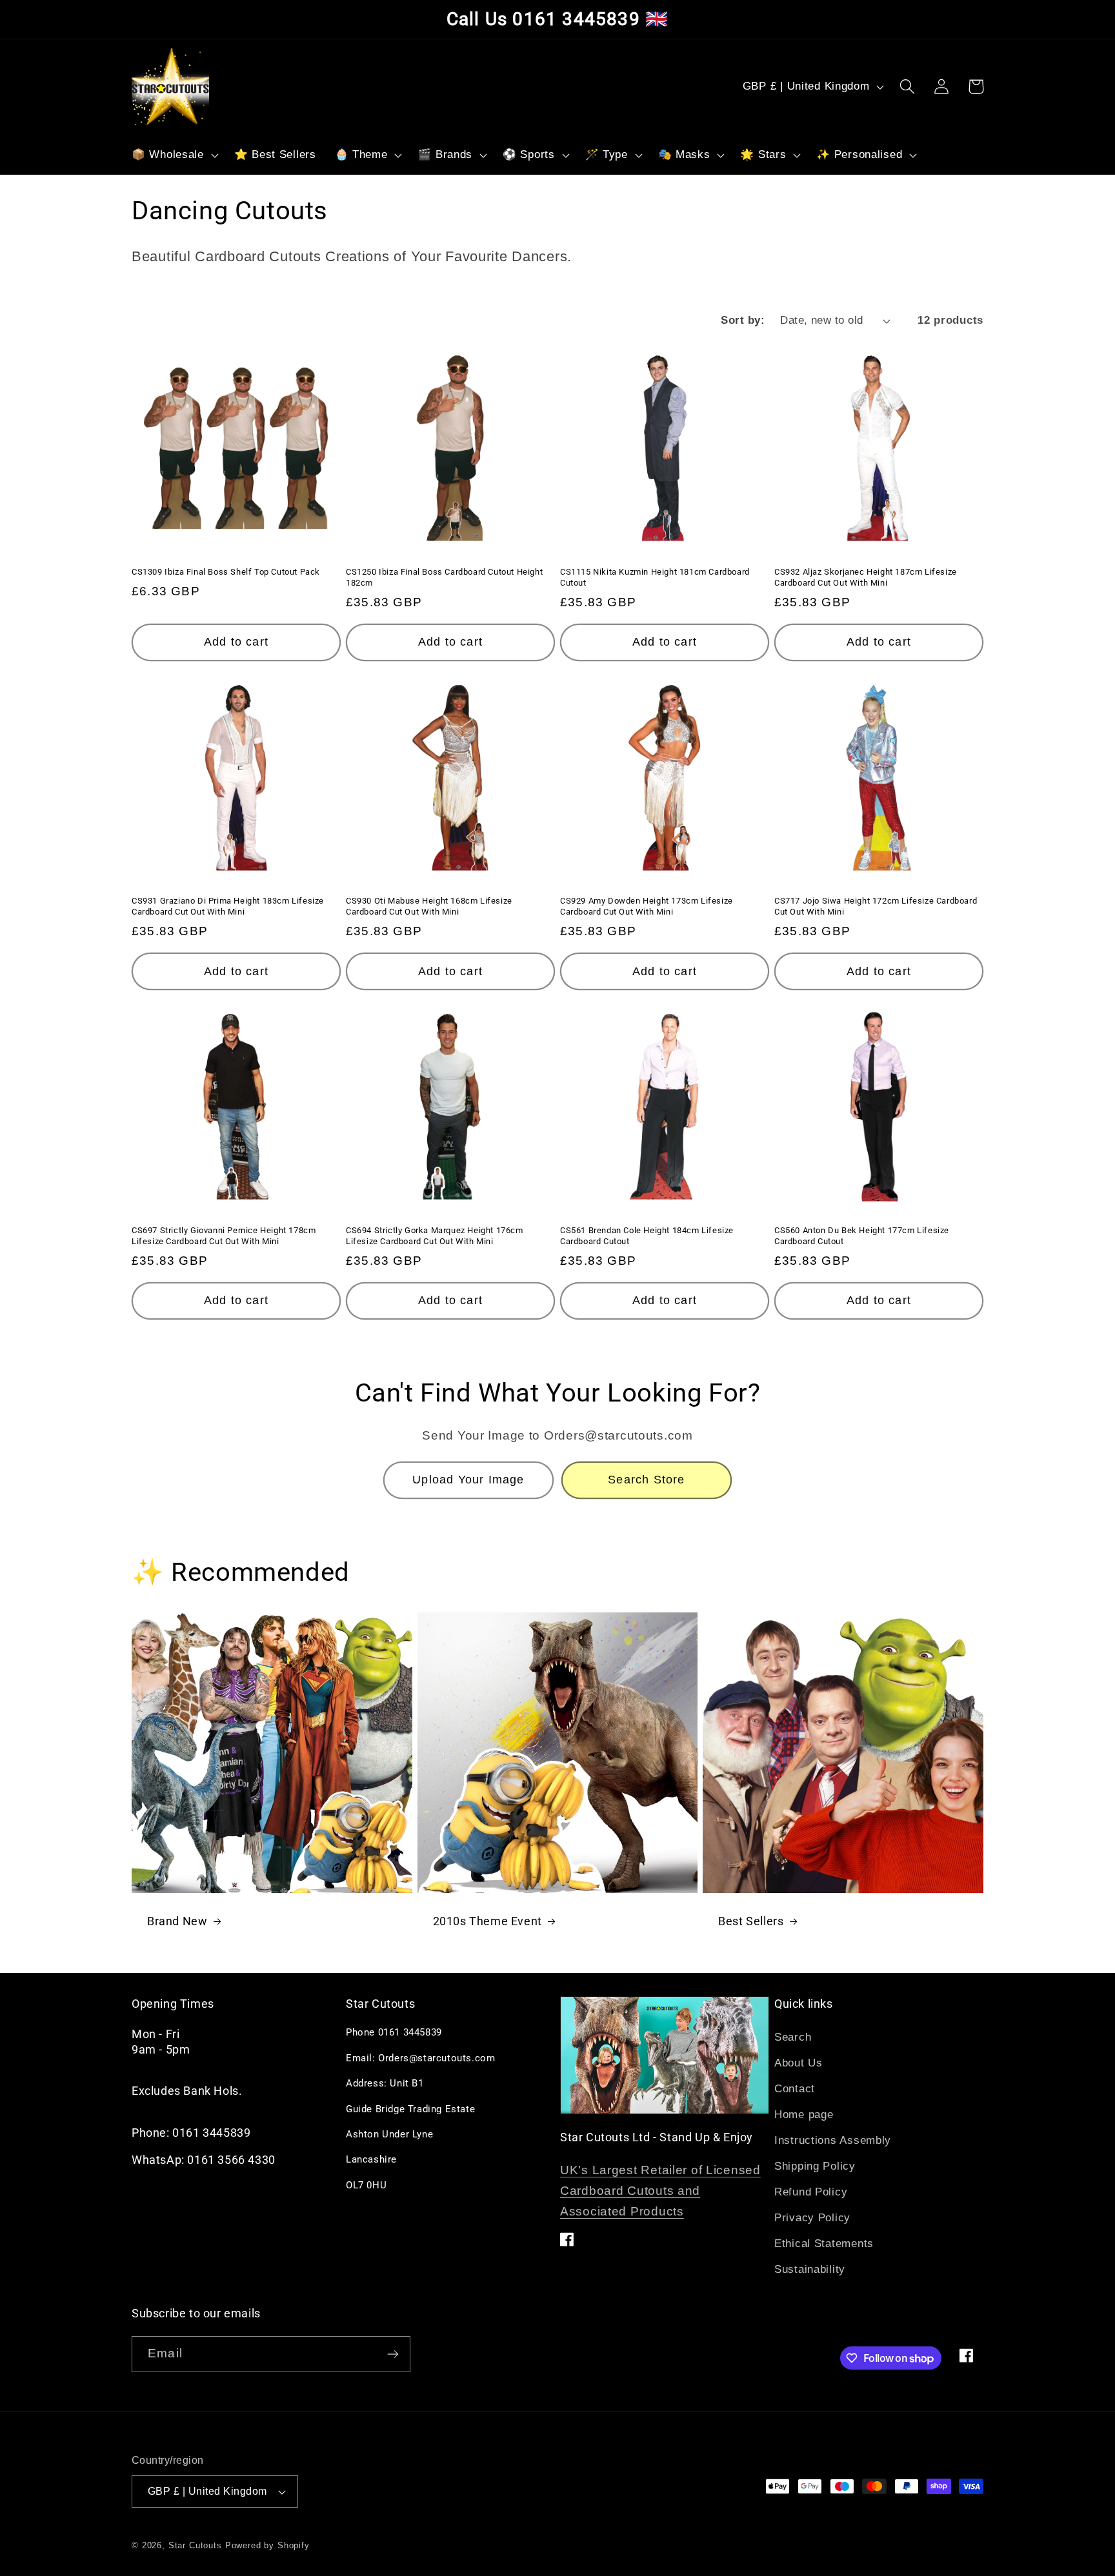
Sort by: (743, 320)
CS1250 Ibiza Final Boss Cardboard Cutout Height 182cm (444, 577)
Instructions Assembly (833, 2140)
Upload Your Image (468, 1480)
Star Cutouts (195, 2545)
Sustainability (810, 2269)
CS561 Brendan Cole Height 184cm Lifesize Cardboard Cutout (647, 1236)
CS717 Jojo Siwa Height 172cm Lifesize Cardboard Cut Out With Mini (876, 906)
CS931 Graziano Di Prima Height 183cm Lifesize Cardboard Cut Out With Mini (228, 906)
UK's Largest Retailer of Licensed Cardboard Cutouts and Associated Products (660, 2191)
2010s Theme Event (487, 1921)
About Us (799, 2063)
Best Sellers (751, 1921)
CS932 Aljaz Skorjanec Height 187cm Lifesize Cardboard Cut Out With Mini (866, 577)
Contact (795, 2089)
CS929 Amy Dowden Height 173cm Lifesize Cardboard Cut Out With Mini (647, 906)
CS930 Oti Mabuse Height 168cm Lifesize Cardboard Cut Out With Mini (429, 906)
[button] (174, 155)
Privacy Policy (812, 2218)
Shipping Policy (815, 2166)
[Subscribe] (393, 2354)
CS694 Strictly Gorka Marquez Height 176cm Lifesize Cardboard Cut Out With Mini (435, 1236)
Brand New (177, 1921)
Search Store (646, 1480)
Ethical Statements (824, 2244)
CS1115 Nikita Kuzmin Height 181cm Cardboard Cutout (655, 577)
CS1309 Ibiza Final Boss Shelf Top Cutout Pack (226, 572)
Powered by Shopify (267, 2545)
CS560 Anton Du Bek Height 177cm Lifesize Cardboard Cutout (862, 1236)
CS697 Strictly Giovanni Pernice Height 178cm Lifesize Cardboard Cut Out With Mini (224, 1236)
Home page (804, 2115)
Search (793, 2037)
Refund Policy (811, 2192)
